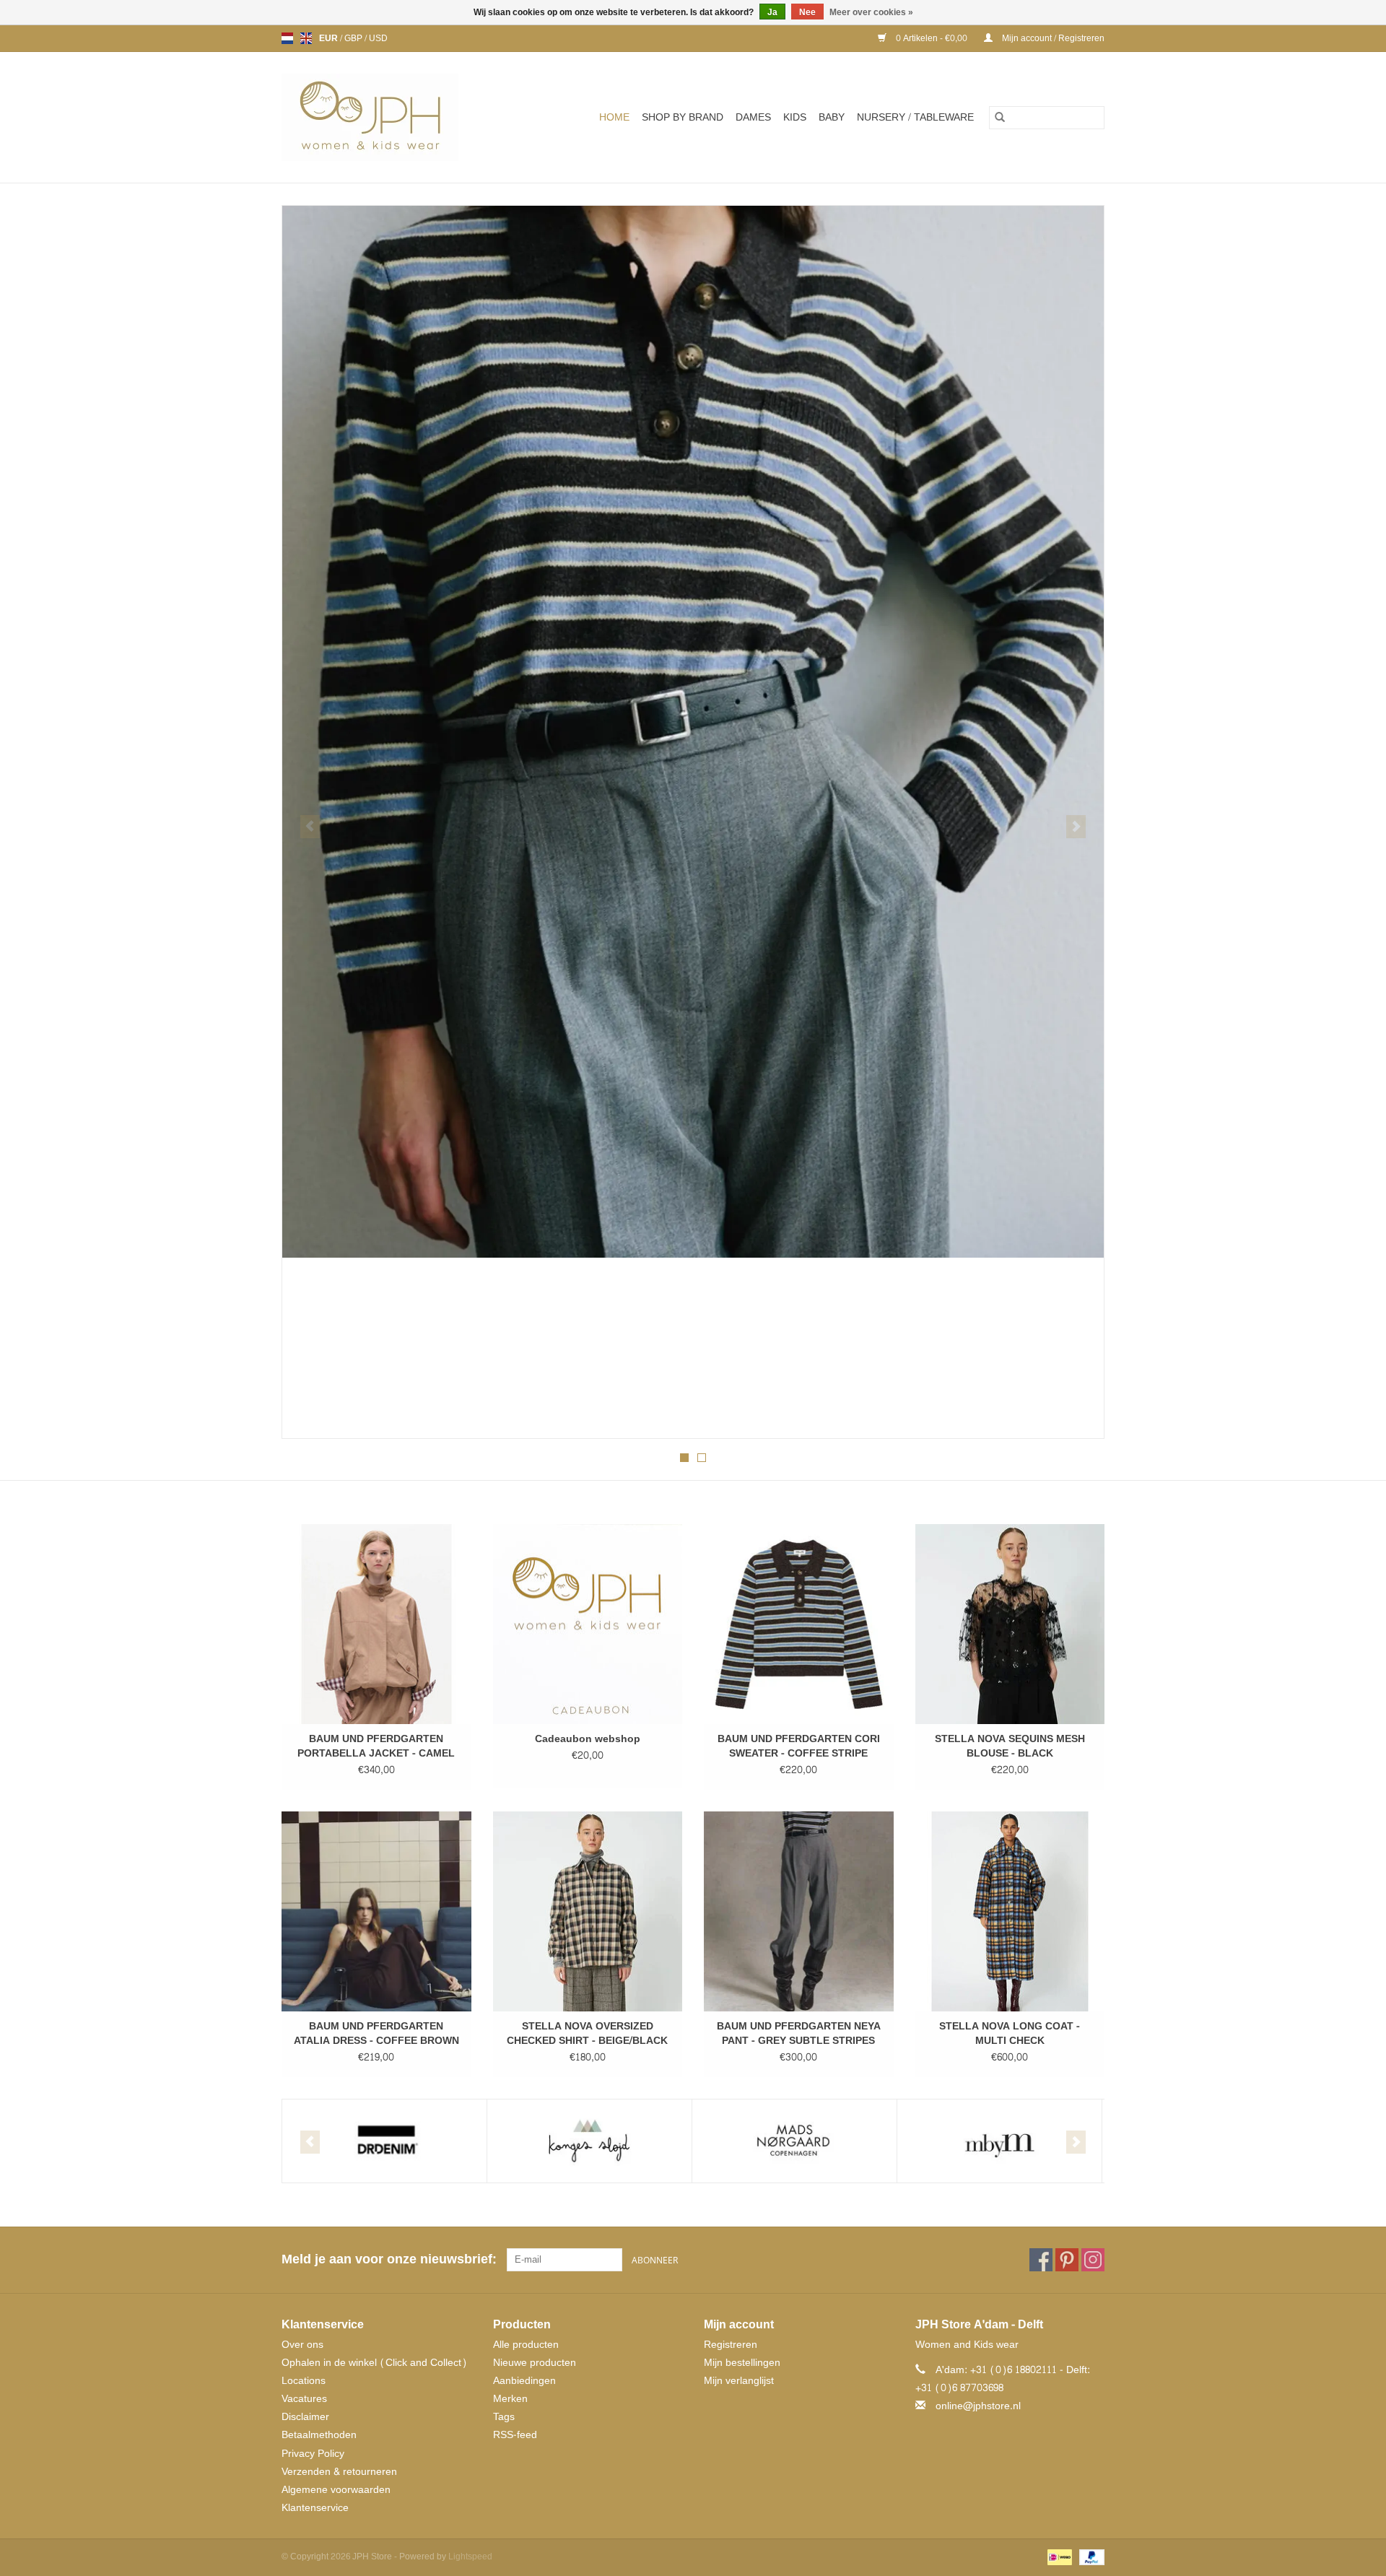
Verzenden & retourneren (339, 2472)
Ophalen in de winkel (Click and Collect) (374, 2363)
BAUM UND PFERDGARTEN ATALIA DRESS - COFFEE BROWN (376, 2034)
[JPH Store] (388, 117)
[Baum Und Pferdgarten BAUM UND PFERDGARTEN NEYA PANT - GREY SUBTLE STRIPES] (799, 1911)
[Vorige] (310, 827)
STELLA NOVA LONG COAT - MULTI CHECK (1010, 2034)
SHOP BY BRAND (683, 117)
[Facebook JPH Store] (1041, 2260)
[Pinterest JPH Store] (1067, 2260)
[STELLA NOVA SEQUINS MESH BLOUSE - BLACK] (1010, 1624)
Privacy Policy (313, 2454)
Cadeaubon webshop (588, 1739)
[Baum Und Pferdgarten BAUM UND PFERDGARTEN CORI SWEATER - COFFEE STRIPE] (799, 1624)
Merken (510, 2399)
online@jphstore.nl (978, 2406)
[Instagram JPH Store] (1093, 2260)
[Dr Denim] (384, 2141)
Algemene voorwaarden (336, 2490)
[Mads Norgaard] (794, 2141)
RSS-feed (515, 2435)
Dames (753, 117)
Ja (772, 12)
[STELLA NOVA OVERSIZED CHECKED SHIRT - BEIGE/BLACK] (588, 1911)
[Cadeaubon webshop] (588, 1624)
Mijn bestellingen (742, 2363)
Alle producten (526, 2345)
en (306, 38)
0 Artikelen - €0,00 (932, 38)
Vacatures (304, 2399)
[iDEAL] (1058, 2560)
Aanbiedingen (524, 2381)
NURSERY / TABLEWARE (915, 117)
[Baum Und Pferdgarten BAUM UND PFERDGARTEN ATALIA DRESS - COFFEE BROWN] (376, 1911)
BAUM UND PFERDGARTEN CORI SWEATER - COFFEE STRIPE (799, 1746)
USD (378, 38)
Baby (832, 117)
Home (614, 117)
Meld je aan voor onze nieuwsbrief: (389, 2259)
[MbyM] (999, 2141)
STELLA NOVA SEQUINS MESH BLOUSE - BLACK (1010, 1746)
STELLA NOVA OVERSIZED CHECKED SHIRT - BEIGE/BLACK (587, 2034)
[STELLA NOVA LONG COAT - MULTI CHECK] (1010, 1911)
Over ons (302, 2345)
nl (287, 38)
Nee (807, 12)
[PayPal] (1089, 2560)
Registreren (731, 2345)
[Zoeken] (1000, 118)
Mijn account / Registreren (1052, 38)
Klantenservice (315, 2508)
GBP (354, 38)
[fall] (693, 732)
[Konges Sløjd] (589, 2141)
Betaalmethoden (319, 2435)
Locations (304, 2381)
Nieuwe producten (535, 2363)
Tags (504, 2417)
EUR (330, 38)
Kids (795, 117)
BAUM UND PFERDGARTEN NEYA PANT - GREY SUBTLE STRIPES (799, 2034)
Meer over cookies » (871, 12)
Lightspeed (470, 2557)
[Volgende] (1076, 827)
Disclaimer (305, 2417)
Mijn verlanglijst (739, 2381)
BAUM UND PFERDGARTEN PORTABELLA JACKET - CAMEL (376, 1746)
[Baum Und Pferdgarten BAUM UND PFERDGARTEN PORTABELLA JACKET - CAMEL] (376, 1624)
